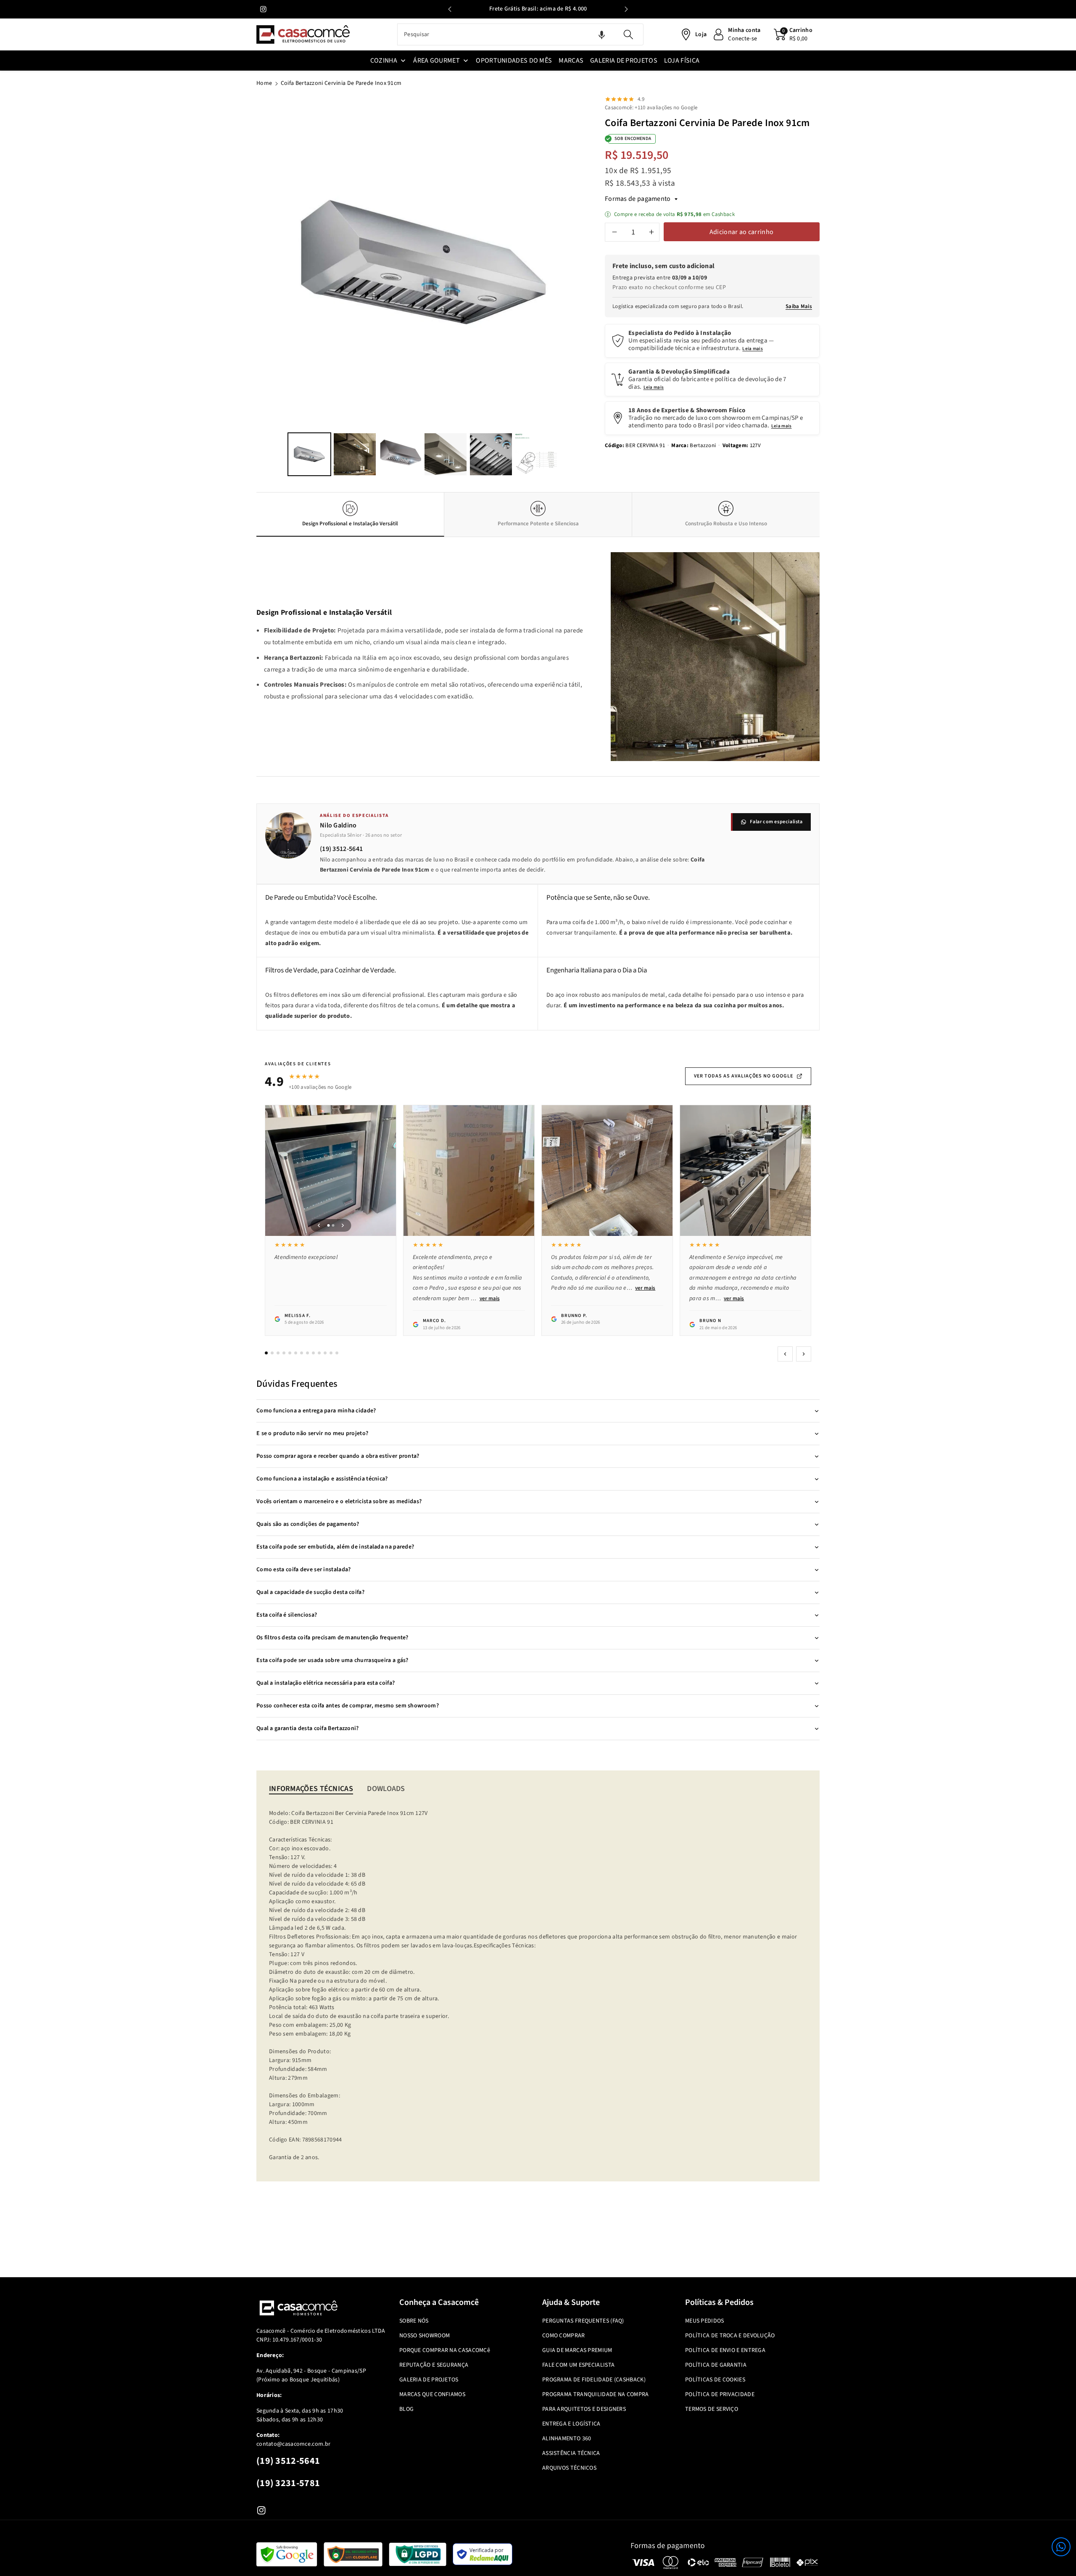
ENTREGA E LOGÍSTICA (571, 2424)
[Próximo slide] (626, 9)
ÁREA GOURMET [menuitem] (436, 61)
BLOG (406, 2409)
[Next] (578, 263)
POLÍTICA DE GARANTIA (716, 2365)
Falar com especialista (776, 822)
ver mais (490, 1299)
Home (264, 83)
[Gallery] (423, 287)
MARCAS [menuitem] (571, 61)
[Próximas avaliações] (804, 1354)
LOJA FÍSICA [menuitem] (682, 61)
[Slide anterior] (450, 9)
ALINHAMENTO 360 (567, 2439)
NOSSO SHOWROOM (425, 2336)
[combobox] (520, 34)
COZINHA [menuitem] (384, 61)
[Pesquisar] (628, 34)
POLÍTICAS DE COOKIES (715, 2380)
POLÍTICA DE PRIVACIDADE (720, 2394)
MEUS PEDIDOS (705, 2321)
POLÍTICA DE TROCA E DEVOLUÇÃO (730, 2336)
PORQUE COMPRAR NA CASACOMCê (445, 2350)
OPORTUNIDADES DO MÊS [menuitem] (514, 61)
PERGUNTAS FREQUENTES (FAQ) (583, 2321)
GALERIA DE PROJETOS (429, 2380)
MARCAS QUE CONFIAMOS (432, 2394)
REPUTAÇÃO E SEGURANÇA (434, 2365)
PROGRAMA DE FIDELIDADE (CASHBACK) (594, 2380)
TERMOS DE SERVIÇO (712, 2409)
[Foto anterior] (319, 1225)
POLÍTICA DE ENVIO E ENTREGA (725, 2350)
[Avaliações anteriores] (785, 1354)
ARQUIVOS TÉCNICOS (569, 2468)
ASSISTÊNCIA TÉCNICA (571, 2453)
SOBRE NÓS (414, 2321)
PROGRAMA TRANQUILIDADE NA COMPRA (596, 2394)
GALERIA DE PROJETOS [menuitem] (624, 61)
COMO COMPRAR (564, 2336)
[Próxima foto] (343, 1225)
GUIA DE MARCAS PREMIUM (577, 2350)
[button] (1061, 2547)
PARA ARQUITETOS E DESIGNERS (584, 2409)
